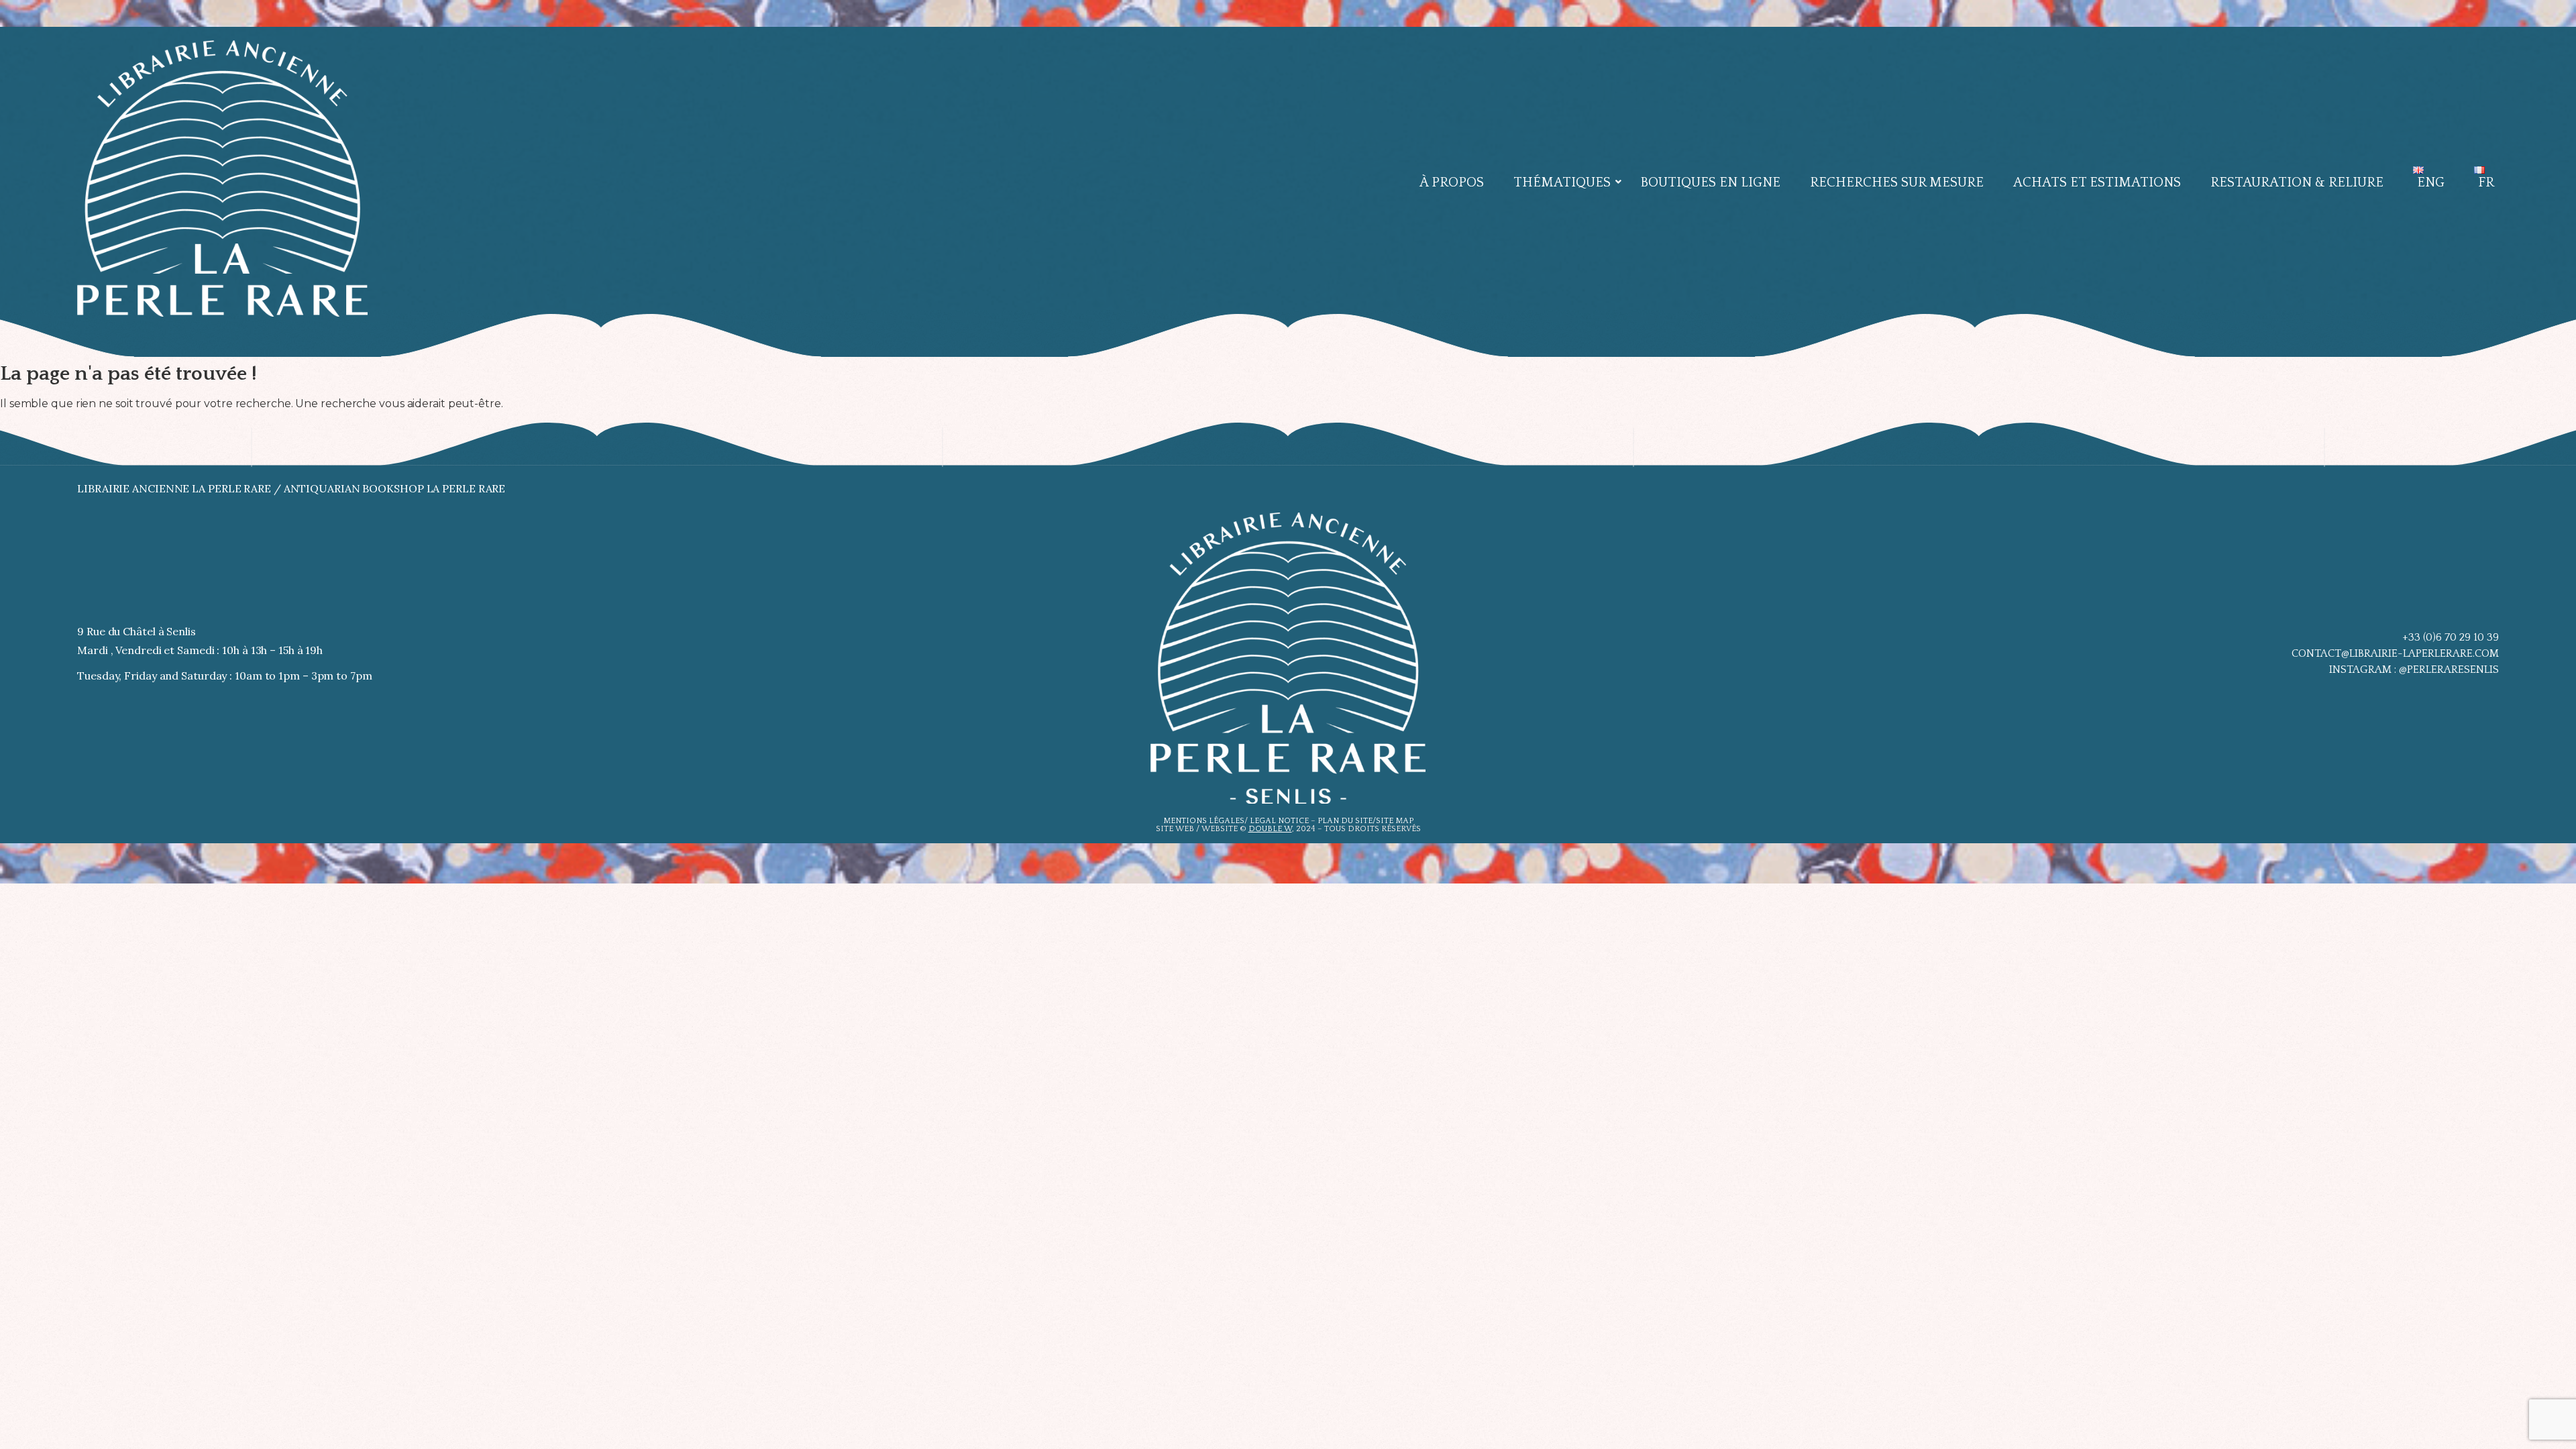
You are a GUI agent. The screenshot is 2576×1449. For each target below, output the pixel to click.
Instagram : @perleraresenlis (2414, 669)
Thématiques (1562, 182)
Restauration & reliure (2297, 182)
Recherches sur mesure (1897, 182)
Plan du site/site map (1365, 821)
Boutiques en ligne (1710, 182)
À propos (1452, 182)
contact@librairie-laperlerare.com (2395, 653)
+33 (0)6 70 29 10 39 (2451, 637)
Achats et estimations (2097, 182)
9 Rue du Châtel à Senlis (137, 631)
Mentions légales (1204, 821)
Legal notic (1277, 821)
